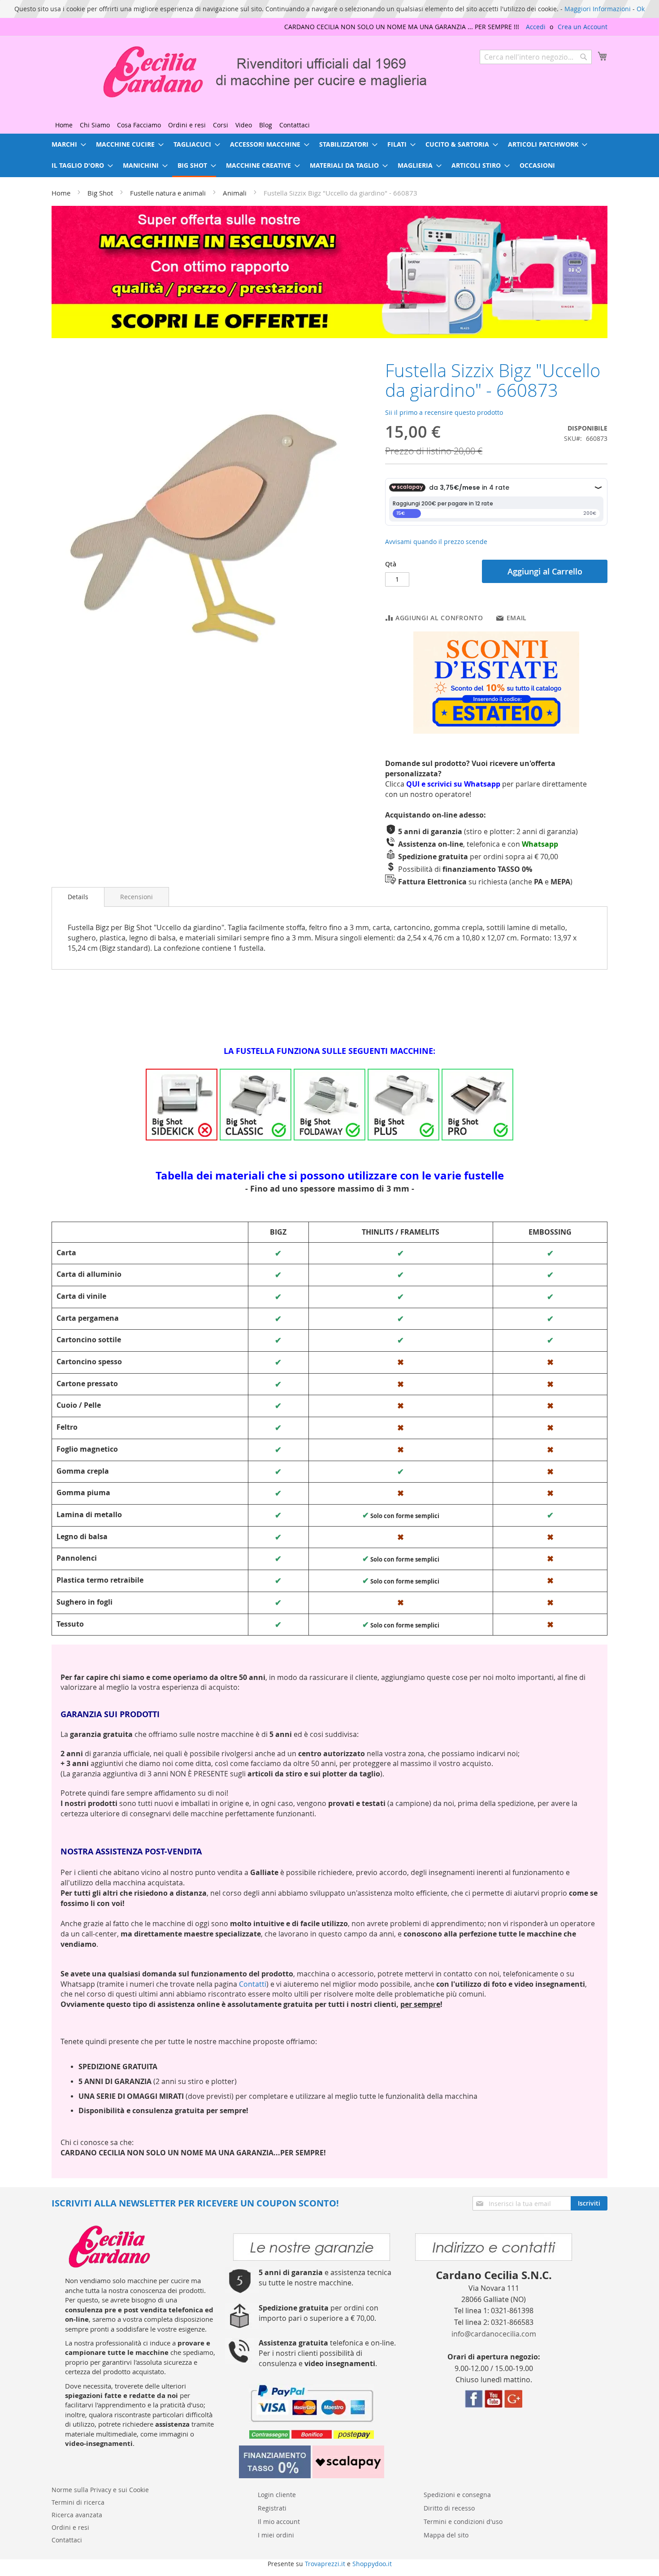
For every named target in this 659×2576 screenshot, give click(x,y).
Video (244, 125)
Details (78, 897)
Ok (641, 9)
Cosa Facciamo (139, 125)
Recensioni (137, 897)
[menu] (329, 155)
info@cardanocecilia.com (494, 2334)
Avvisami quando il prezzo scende (436, 542)
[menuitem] (66, 144)
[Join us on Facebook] (474, 2405)
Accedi (536, 27)
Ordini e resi (187, 125)
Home (64, 125)
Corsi (221, 125)
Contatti (253, 1984)
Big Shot (100, 193)
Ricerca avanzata (77, 2515)
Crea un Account (583, 27)
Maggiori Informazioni (598, 9)
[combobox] (536, 57)
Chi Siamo (95, 125)
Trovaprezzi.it (325, 2564)
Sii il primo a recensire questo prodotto (444, 412)
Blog (266, 125)
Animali (235, 193)
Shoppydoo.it (372, 2564)
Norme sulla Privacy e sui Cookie (100, 2490)
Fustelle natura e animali (168, 193)
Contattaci (295, 125)
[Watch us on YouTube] (494, 2405)
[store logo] (242, 72)
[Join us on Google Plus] (513, 2405)
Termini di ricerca (78, 2502)
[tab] (78, 897)
